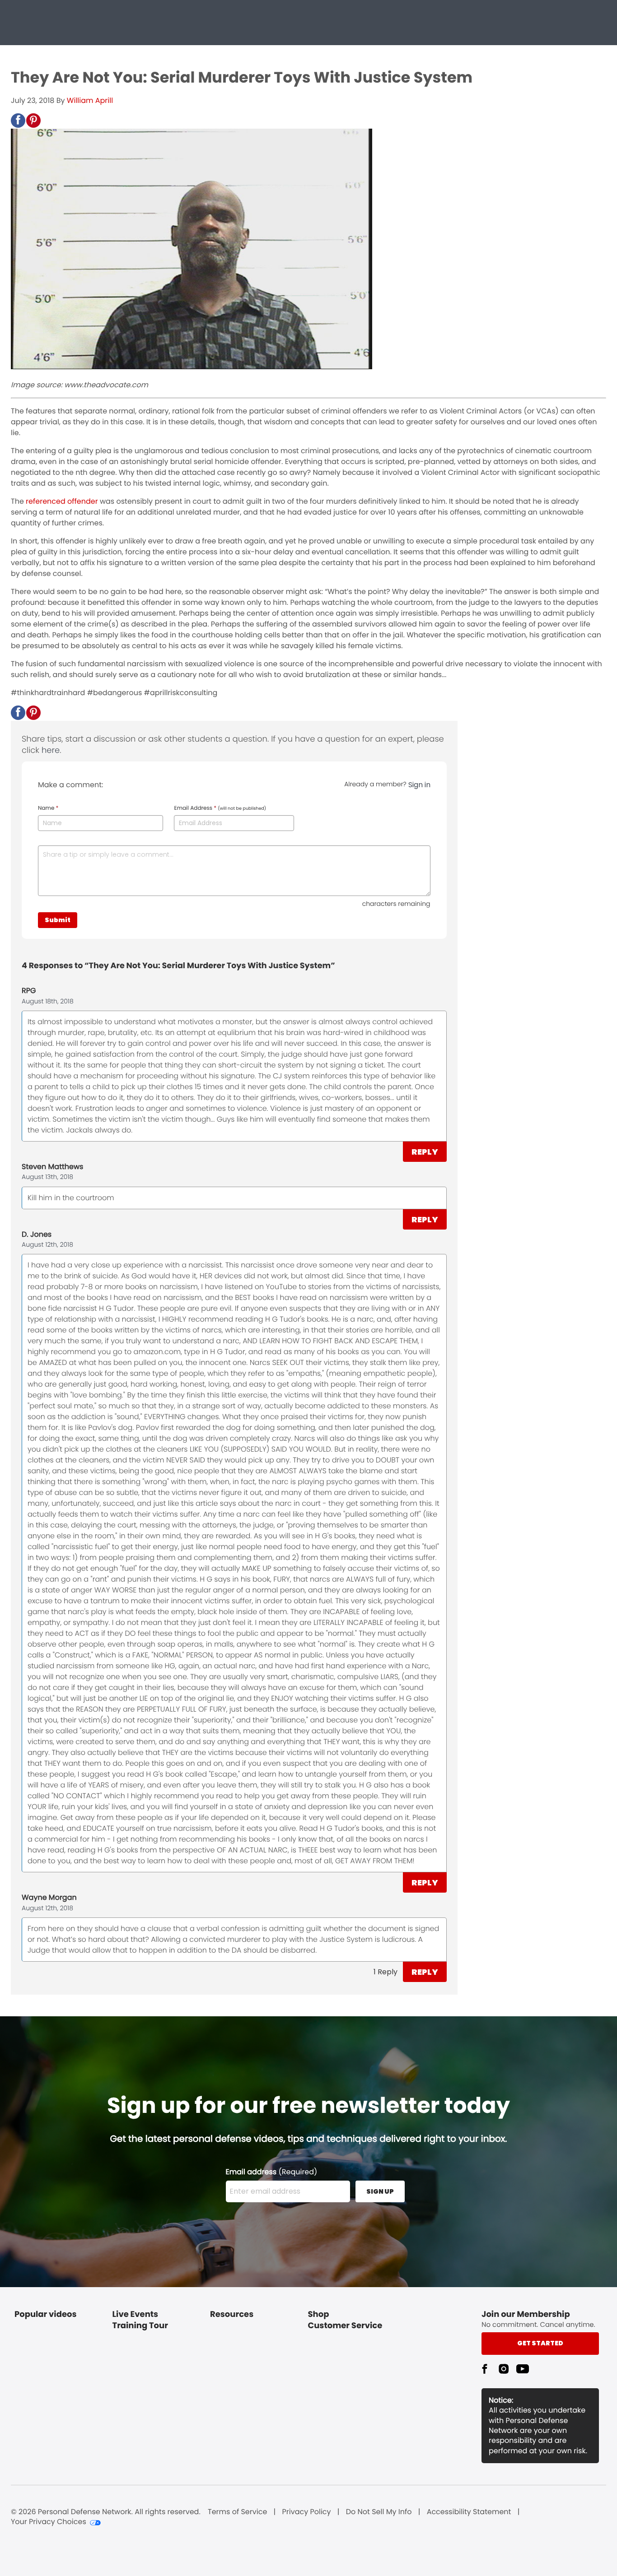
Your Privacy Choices (49, 2522)
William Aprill (90, 100)
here (51, 750)
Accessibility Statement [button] (469, 2512)
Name (48, 808)
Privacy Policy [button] (307, 2512)
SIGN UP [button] (380, 2191)
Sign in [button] (419, 785)
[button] (18, 121)
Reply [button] (425, 1152)
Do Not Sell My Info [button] (379, 2512)
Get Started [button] (540, 2343)
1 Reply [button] (386, 1972)
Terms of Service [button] (237, 2512)
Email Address (220, 808)
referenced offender (62, 501)
